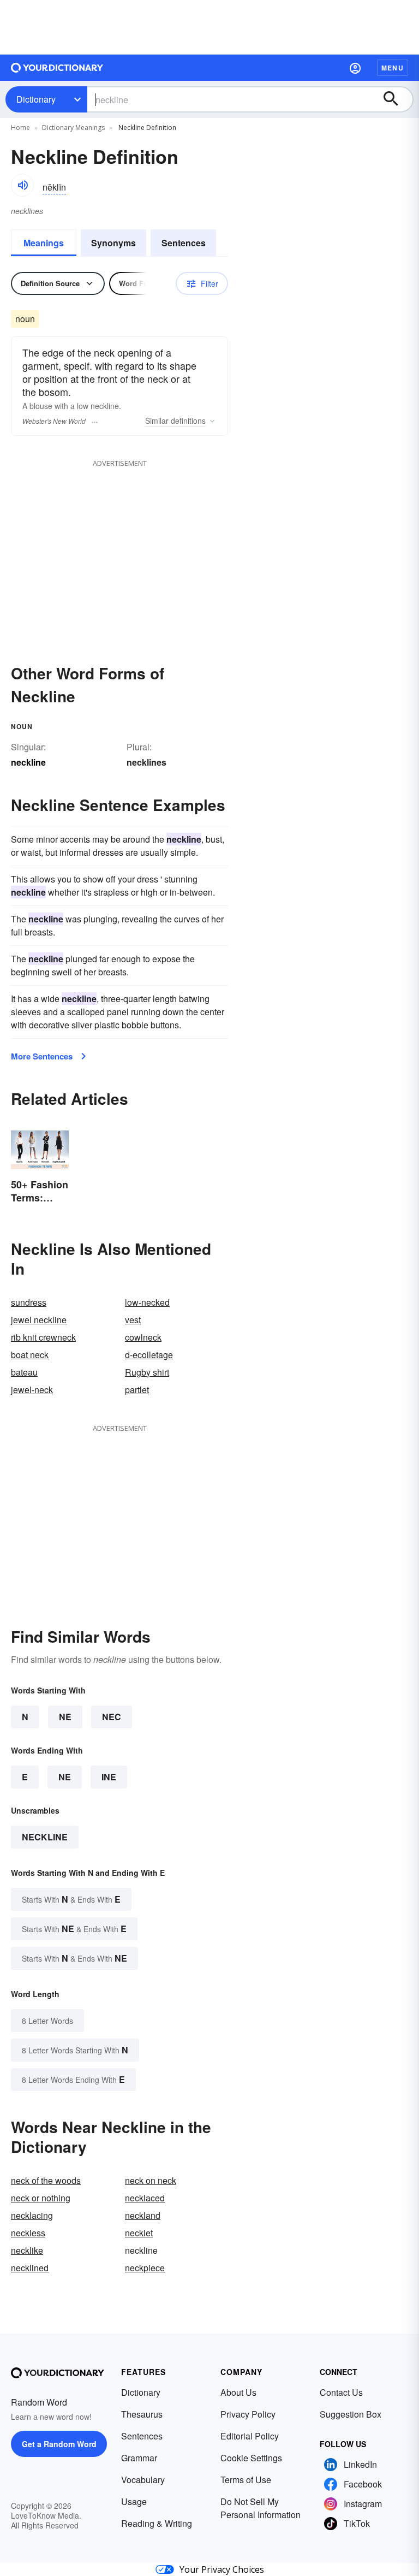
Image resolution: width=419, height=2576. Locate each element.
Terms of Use (246, 2480)
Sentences (184, 243)
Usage (134, 2501)
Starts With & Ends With (71, 1899)
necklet (139, 2233)
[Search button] (396, 99)
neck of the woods (46, 2180)
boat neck (30, 1355)
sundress (29, 1302)
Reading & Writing (157, 2523)
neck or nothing (41, 2198)
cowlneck (143, 1337)
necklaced (145, 2198)
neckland (143, 2215)
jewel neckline (39, 1320)
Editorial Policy (250, 2436)
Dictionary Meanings (73, 128)
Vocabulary (143, 2480)
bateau (24, 1372)
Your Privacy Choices (222, 2569)
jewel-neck (32, 1390)
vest (133, 1320)
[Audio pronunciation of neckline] (22, 185)
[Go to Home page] (57, 68)
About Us (238, 2392)
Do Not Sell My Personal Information (261, 2508)
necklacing (32, 2215)
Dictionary (36, 99)
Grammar (139, 2458)
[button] (355, 68)
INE (109, 1777)
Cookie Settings (251, 2458)
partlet (137, 1390)
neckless (28, 2233)
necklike (27, 2250)
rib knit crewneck (43, 1337)
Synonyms (113, 243)
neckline (45, 1837)
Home (20, 128)
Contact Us (341, 2392)
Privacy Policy (248, 2414)
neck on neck (151, 2180)
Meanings (44, 243)
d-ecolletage (149, 1355)
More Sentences (42, 1056)
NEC (112, 1717)
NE (65, 1717)
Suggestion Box (351, 2414)
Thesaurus (142, 2414)
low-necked (147, 1302)
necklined (30, 2268)
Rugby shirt (147, 1372)
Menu (393, 68)
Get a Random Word (59, 2444)
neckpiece (145, 2268)
